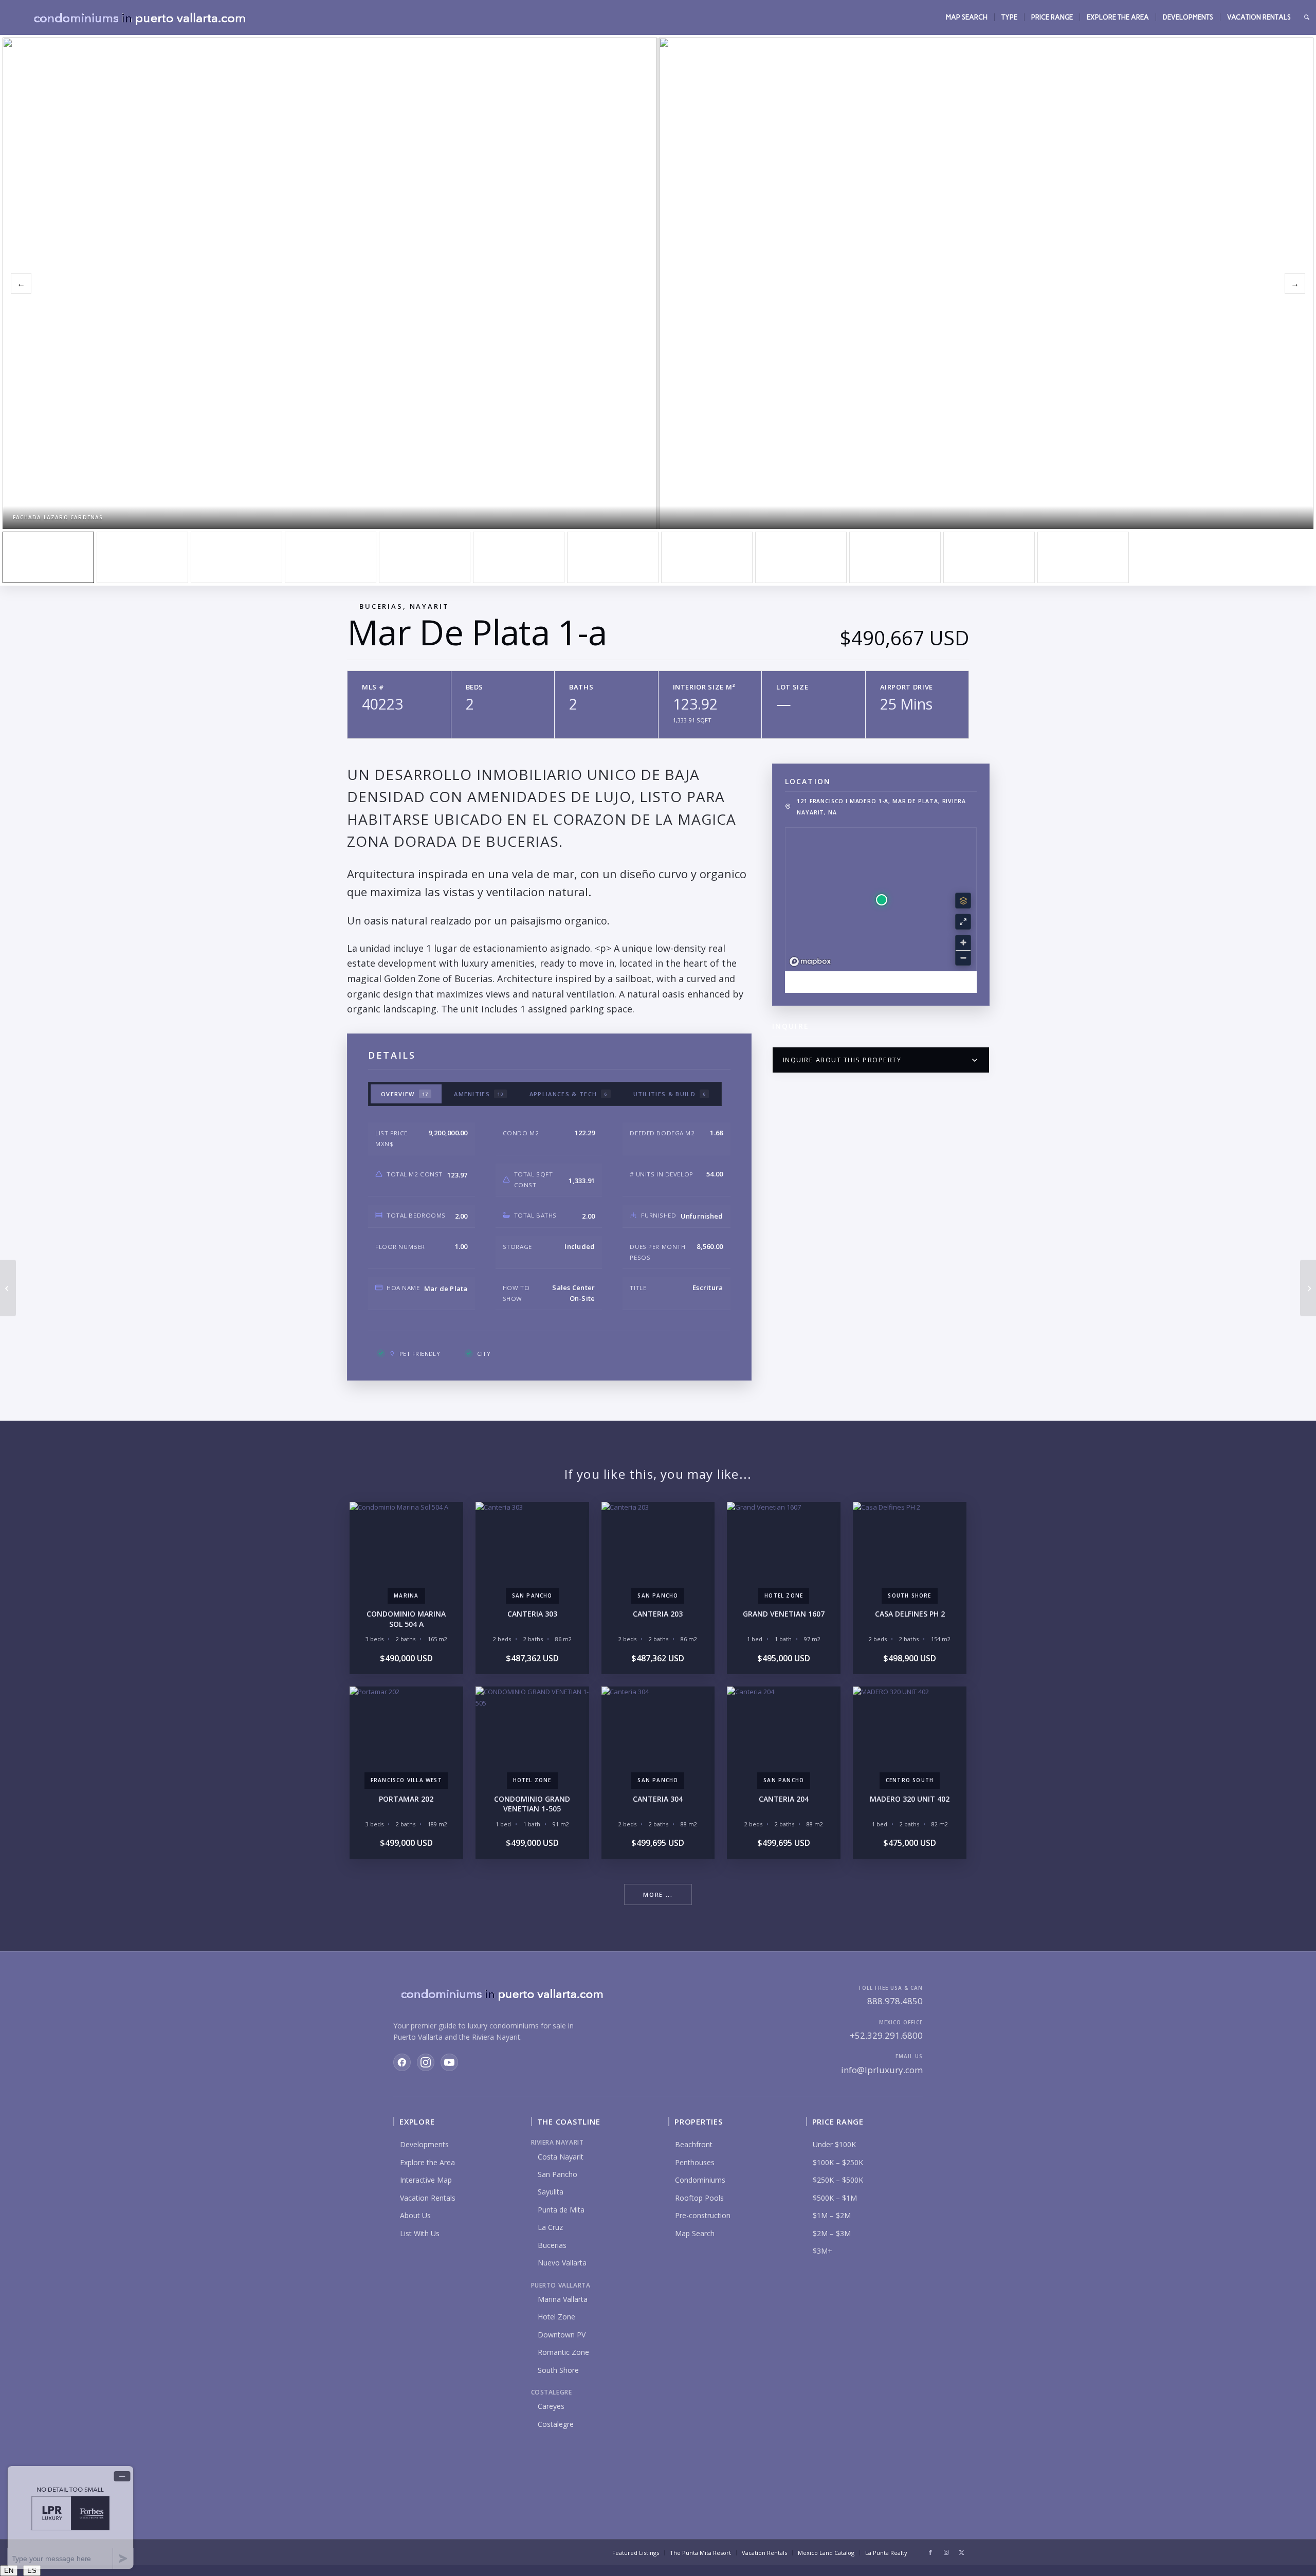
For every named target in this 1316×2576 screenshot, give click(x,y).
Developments (424, 2144)
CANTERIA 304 (658, 1799)
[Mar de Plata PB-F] (8, 1288)
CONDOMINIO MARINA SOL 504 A (406, 1619)
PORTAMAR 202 (406, 1799)
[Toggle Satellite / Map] (963, 901)
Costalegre (556, 2424)
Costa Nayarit (561, 2157)
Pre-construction (703, 2215)
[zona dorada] (142, 557)
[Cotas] (1083, 557)
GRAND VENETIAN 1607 (784, 1614)
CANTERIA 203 (658, 1614)
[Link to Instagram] (946, 2552)
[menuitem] (967, 17)
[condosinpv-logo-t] (139, 17)
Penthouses (695, 2162)
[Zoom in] (963, 943)
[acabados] (519, 557)
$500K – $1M (835, 2198)
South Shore (558, 2370)
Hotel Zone (556, 2317)
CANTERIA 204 (784, 1799)
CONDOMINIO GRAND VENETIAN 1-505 (532, 1804)
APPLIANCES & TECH (569, 1094)
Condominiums (700, 2180)
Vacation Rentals (428, 2198)
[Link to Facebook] (930, 2552)
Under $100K (834, 2144)
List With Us (420, 2233)
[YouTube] (449, 2062)
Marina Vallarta (563, 2299)
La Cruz (550, 2227)
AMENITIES (479, 1094)
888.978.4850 (895, 2001)
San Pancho (558, 2174)
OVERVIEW (405, 1094)
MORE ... (658, 1894)
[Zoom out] (963, 958)
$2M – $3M (832, 2233)
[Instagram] (426, 2062)
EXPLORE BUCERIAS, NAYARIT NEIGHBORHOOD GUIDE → (881, 982)
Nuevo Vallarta (562, 2263)
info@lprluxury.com (882, 2070)
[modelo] (613, 557)
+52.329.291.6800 (886, 2035)
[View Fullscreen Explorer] (963, 922)
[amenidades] (331, 557)
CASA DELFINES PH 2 (910, 1614)
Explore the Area (427, 2162)
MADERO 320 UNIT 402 (910, 1799)
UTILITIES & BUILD (670, 1094)
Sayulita (551, 2192)
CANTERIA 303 (532, 1614)
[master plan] (236, 557)
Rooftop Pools (699, 2198)
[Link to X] (961, 2552)
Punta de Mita (561, 2210)
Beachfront (694, 2144)
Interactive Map (426, 2180)
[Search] (1307, 17)
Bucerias (552, 2245)
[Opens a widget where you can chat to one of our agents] (70, 2517)
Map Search (695, 2233)
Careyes (551, 2406)
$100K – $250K (838, 2162)
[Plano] (989, 557)
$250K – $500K (838, 2180)
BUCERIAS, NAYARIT (404, 606)
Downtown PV (562, 2335)
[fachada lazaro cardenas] (48, 557)
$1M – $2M (832, 2215)
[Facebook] (402, 2062)
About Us (415, 2215)
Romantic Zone (563, 2352)
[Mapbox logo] (810, 962)
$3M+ (822, 2251)
